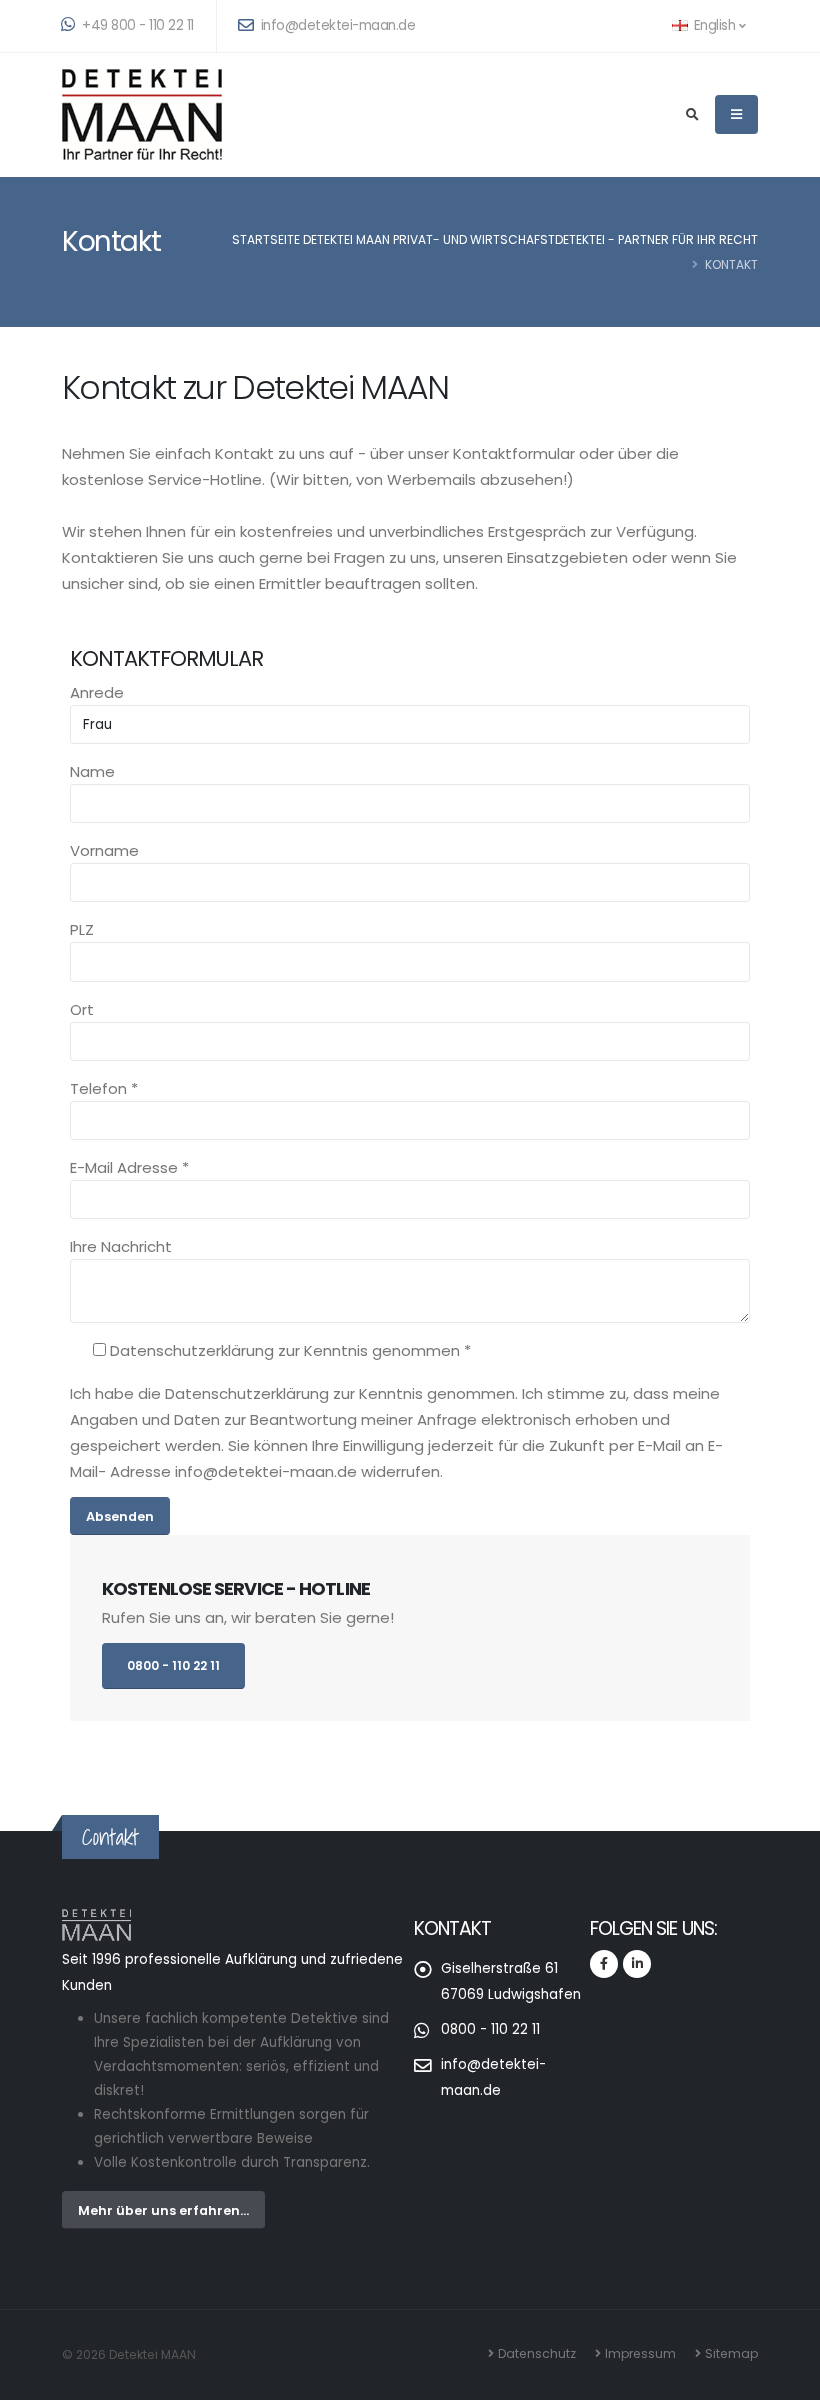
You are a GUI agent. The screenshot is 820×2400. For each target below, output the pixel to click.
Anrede (97, 692)
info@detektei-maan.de (336, 25)
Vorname (104, 850)
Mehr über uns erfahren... (163, 2210)
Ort (82, 1009)
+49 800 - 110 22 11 (136, 25)
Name (92, 771)
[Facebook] (604, 1964)
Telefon (104, 1088)
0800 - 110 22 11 (173, 1665)
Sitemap (731, 2353)
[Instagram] (637, 1964)
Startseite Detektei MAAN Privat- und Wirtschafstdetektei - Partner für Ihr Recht (495, 239)
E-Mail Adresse (129, 1167)
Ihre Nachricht (121, 1246)
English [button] (714, 25)
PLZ (82, 929)
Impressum (640, 2353)
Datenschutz (537, 2353)
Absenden (120, 1516)
